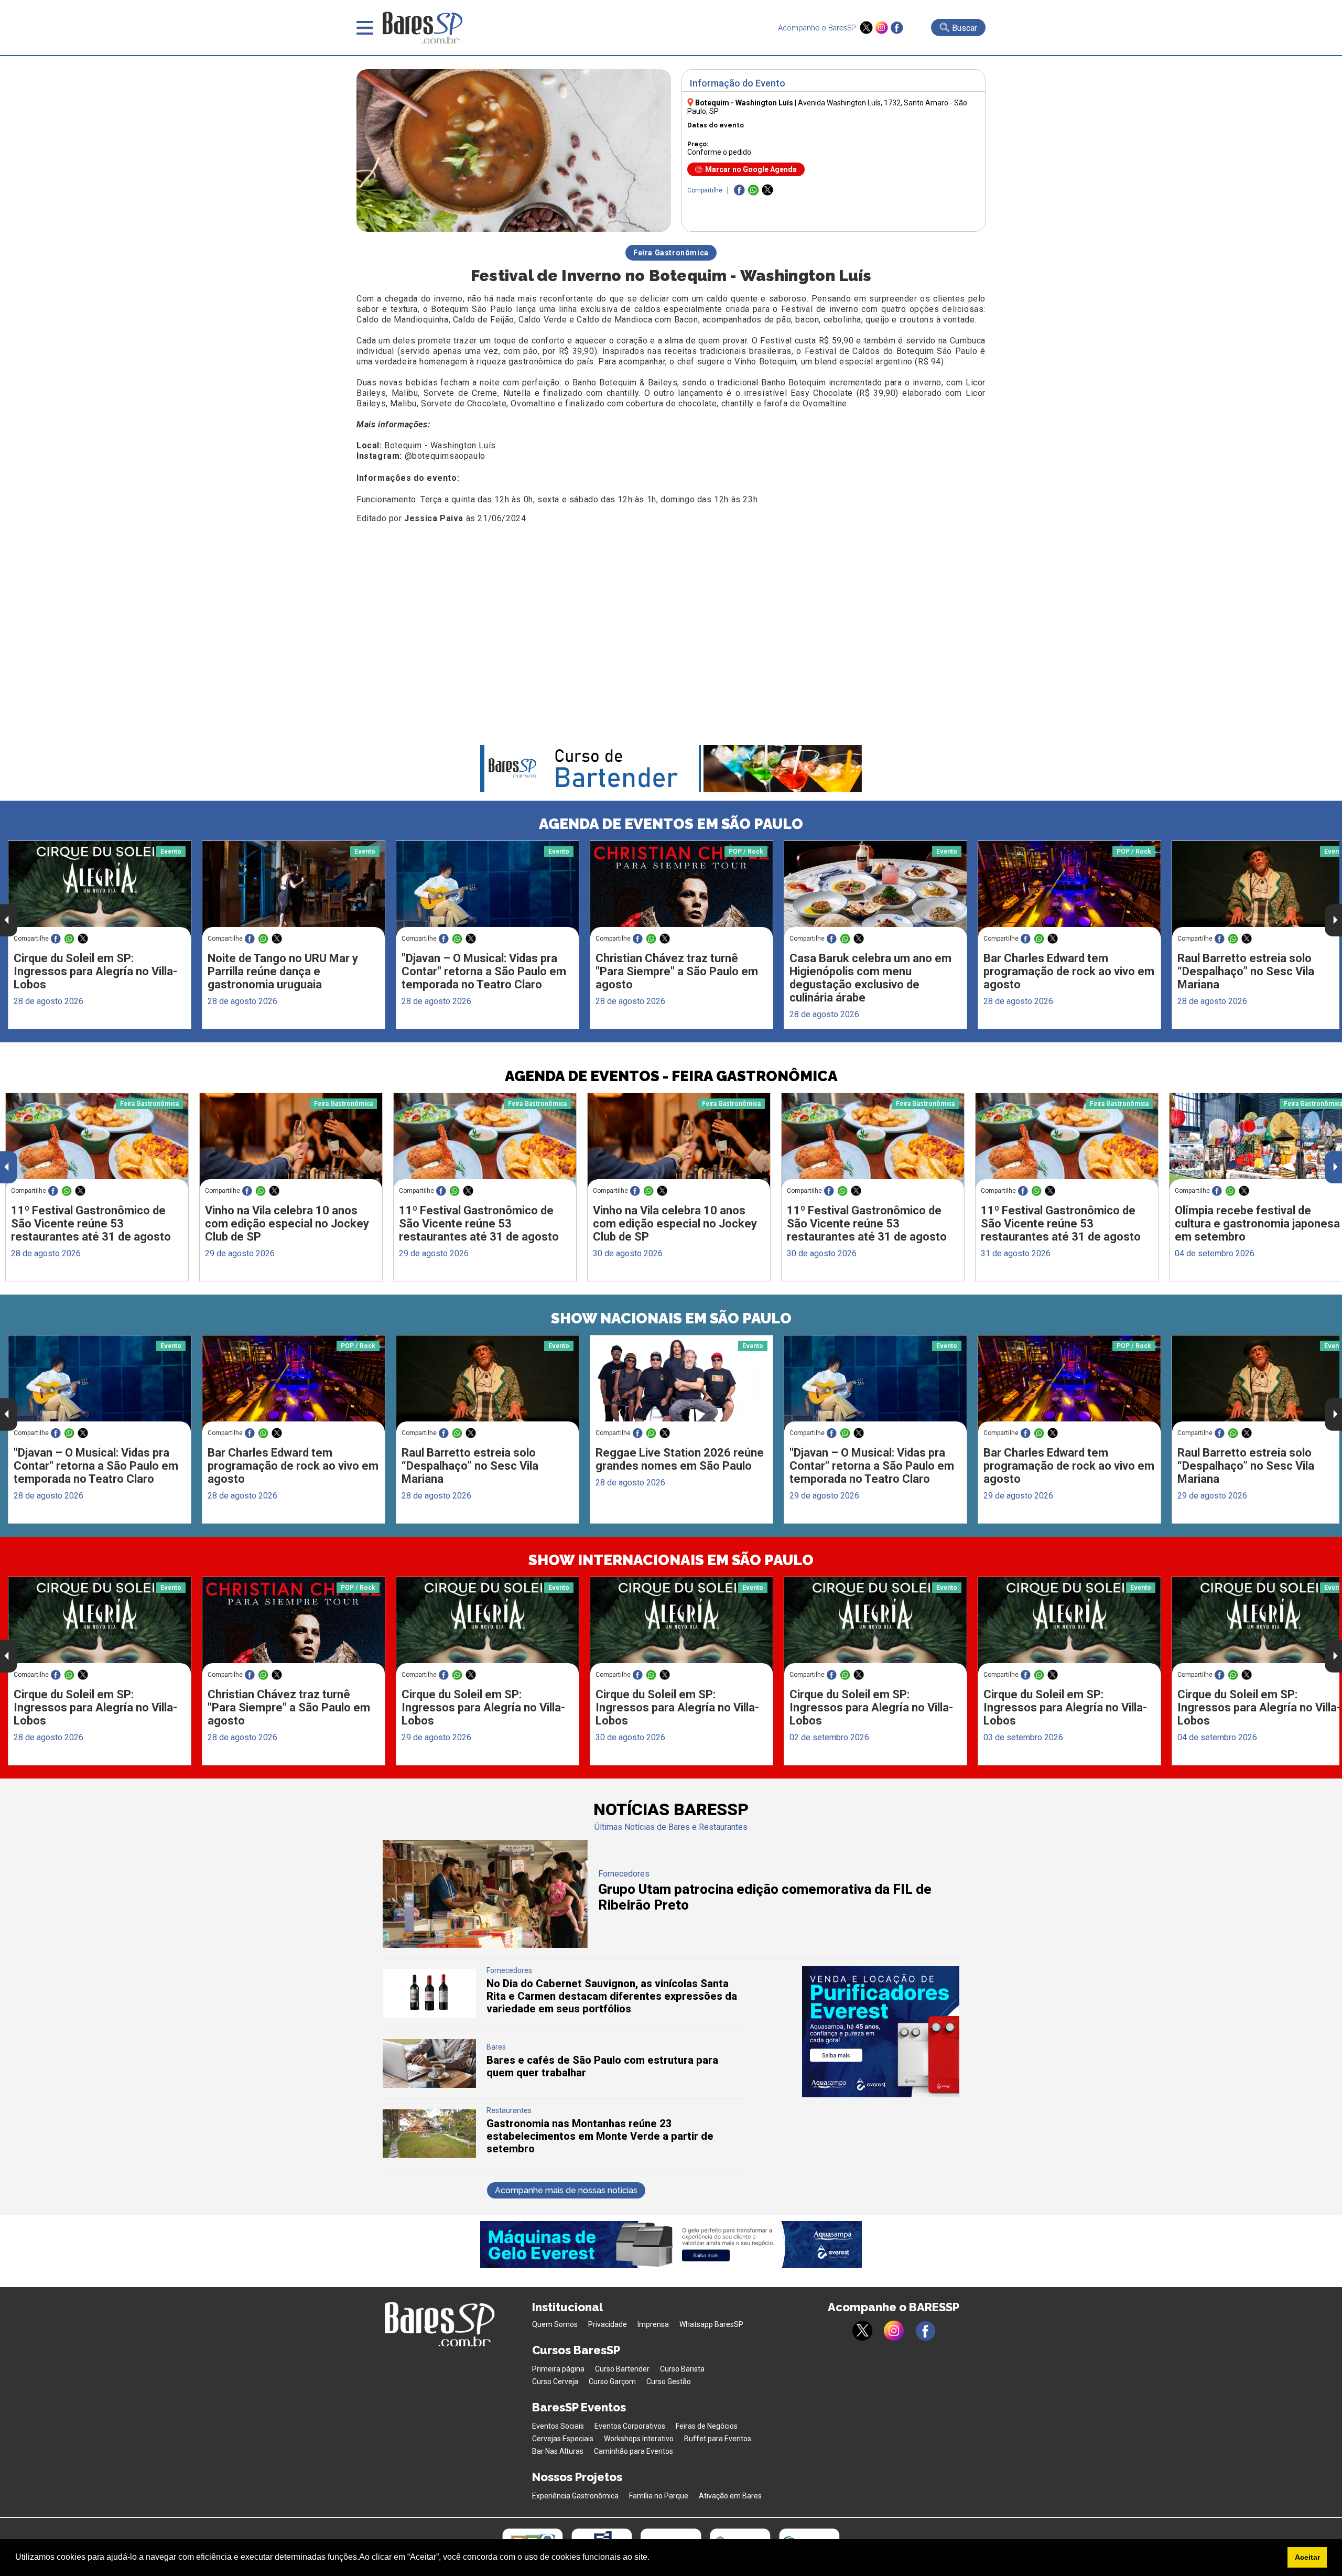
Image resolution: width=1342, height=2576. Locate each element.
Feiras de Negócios (707, 2426)
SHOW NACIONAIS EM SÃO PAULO (671, 1318)
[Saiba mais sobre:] (488, 889)
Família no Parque (659, 2496)
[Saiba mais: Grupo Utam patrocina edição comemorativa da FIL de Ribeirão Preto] (485, 1945)
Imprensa (653, 2324)
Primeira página (558, 2369)
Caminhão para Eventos (634, 2451)
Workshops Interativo (639, 2439)
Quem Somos (555, 2324)
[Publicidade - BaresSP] (881, 2032)
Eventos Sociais (558, 2426)
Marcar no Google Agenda (751, 169)
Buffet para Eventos (718, 2439)
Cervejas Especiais (563, 2439)
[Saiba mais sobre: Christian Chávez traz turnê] (681, 889)
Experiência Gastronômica (575, 2496)
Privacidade (608, 2324)
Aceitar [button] (1307, 2557)
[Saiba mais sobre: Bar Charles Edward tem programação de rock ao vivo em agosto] (1069, 889)
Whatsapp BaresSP (711, 2324)
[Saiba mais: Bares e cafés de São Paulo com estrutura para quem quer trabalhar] (429, 2085)
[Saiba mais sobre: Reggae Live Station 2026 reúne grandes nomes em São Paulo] (681, 1383)
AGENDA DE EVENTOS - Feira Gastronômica (671, 1076)
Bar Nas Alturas (558, 2451)
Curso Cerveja (555, 2381)
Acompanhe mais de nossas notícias (566, 2190)
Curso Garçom (612, 2381)
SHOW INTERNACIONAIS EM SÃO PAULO (671, 1560)
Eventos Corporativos (630, 2426)
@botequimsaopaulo (445, 456)
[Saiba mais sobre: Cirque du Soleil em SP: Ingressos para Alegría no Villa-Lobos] (100, 889)
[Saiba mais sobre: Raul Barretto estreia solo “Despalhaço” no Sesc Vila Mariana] (488, 1384)
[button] (653, 2558)
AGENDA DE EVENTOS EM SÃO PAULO (671, 824)
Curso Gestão (669, 2381)
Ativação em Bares (730, 2496)
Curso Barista (682, 2369)
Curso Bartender (622, 2369)
